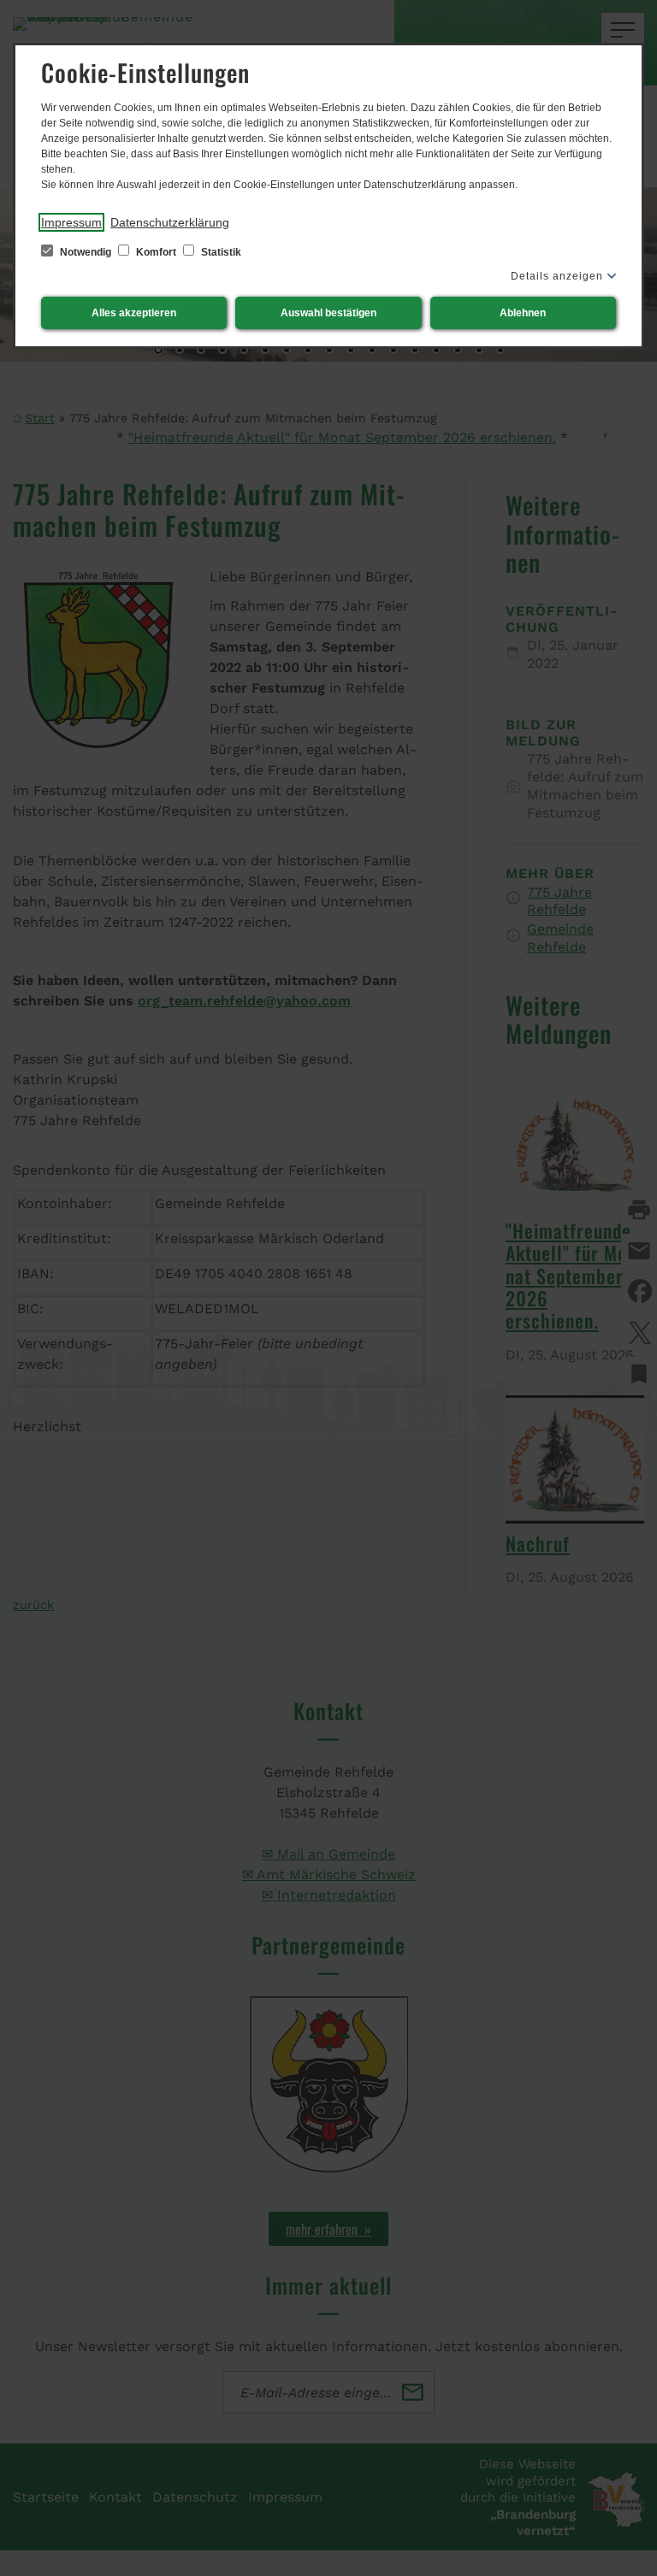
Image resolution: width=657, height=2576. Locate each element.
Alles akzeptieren (134, 313)
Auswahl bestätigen (328, 313)
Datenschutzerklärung (170, 222)
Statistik (220, 252)
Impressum (71, 222)
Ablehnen (523, 313)
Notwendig (86, 252)
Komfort (156, 252)
